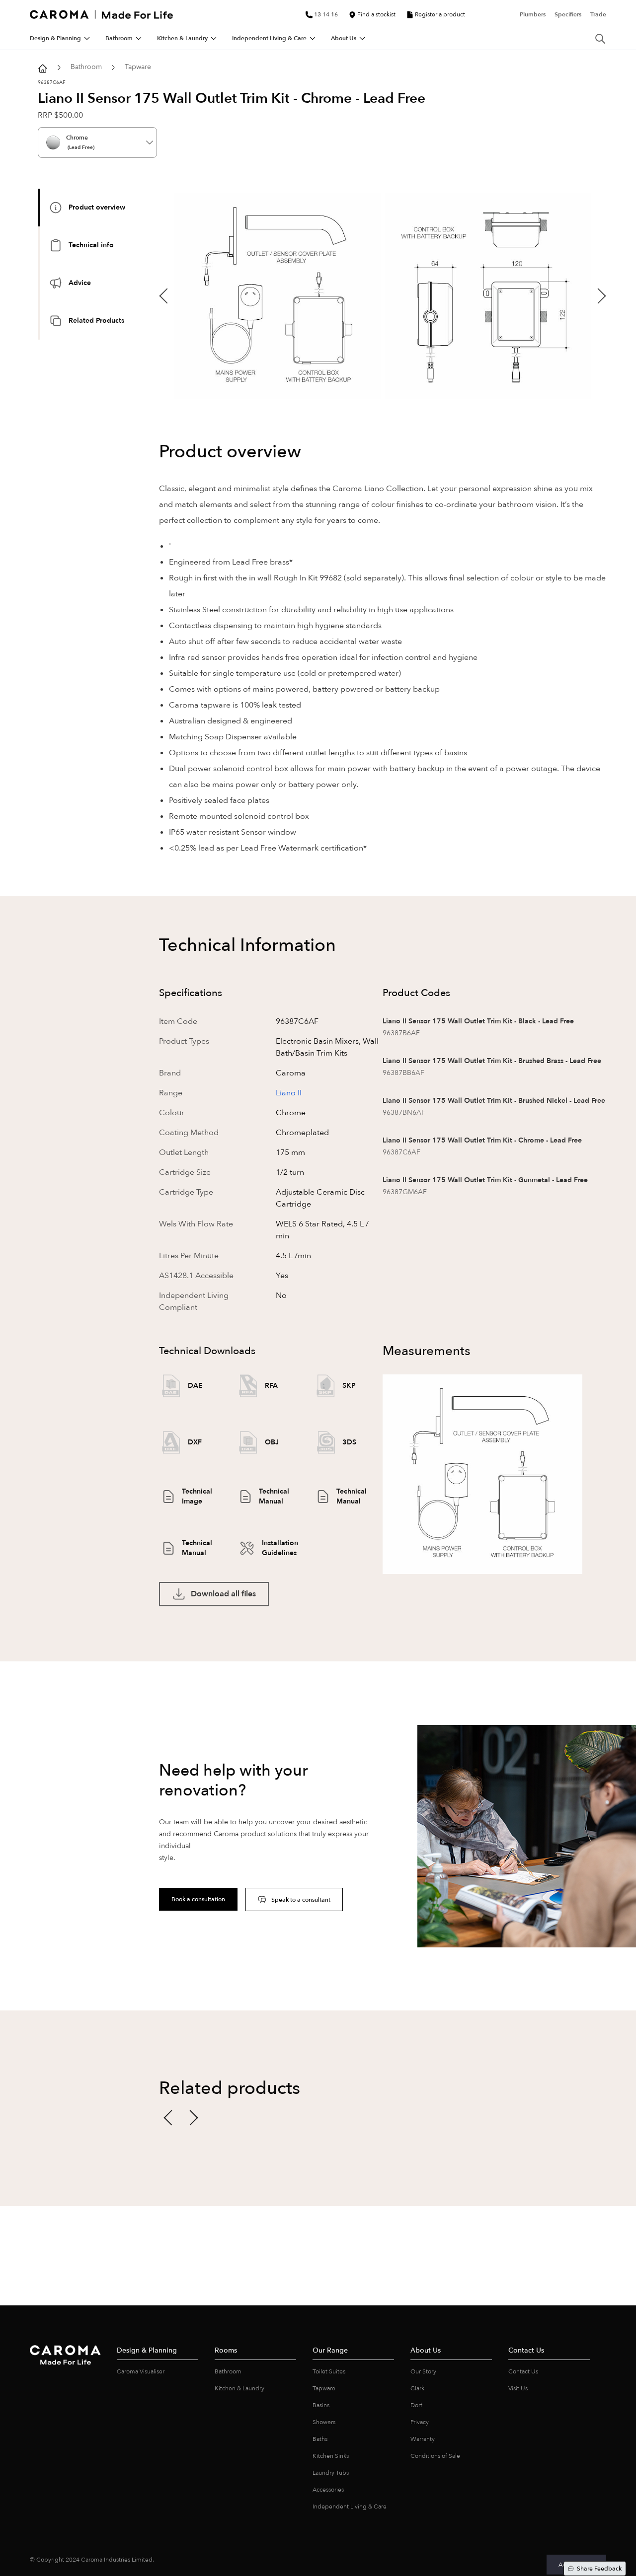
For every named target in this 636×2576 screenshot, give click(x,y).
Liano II (289, 1093)
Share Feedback (599, 2569)
